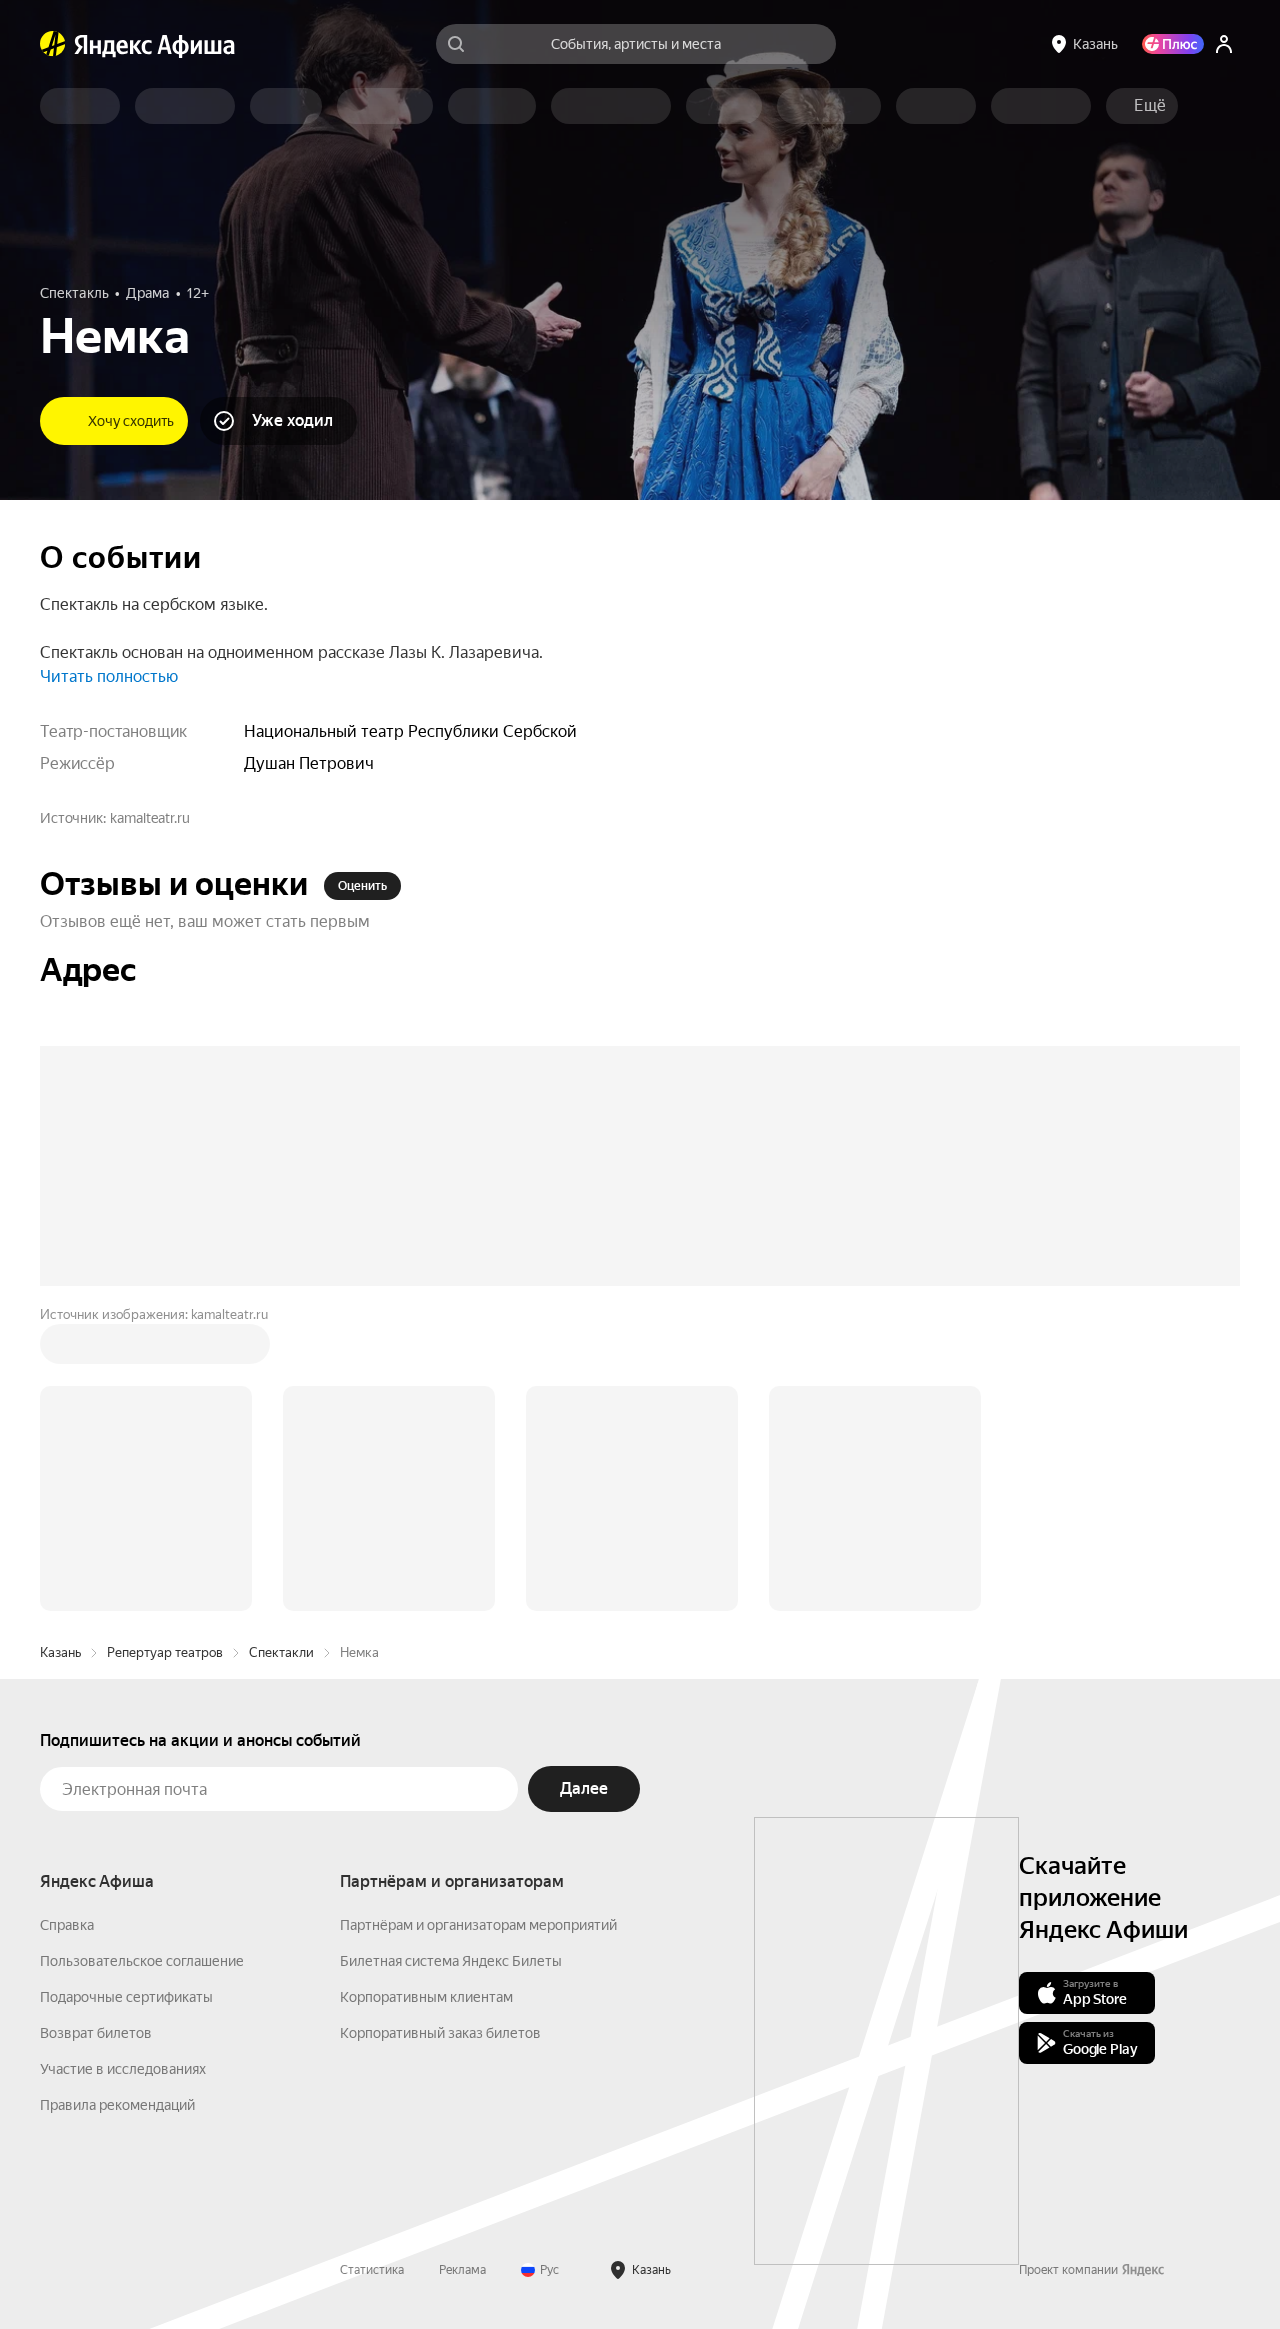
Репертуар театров (165, 1652)
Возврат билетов (96, 2033)
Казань (60, 1652)
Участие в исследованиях (123, 2069)
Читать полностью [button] (109, 676)
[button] (1150, 106)
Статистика (372, 2270)
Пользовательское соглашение (142, 1961)
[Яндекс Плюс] (1173, 44)
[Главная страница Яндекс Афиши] (53, 44)
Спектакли (281, 1652)
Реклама (462, 2270)
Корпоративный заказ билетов (440, 2033)
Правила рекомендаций (117, 2105)
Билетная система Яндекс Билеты (451, 1961)
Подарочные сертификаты (126, 1997)
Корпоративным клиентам (426, 1997)
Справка (67, 1925)
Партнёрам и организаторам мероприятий (478, 1925)
